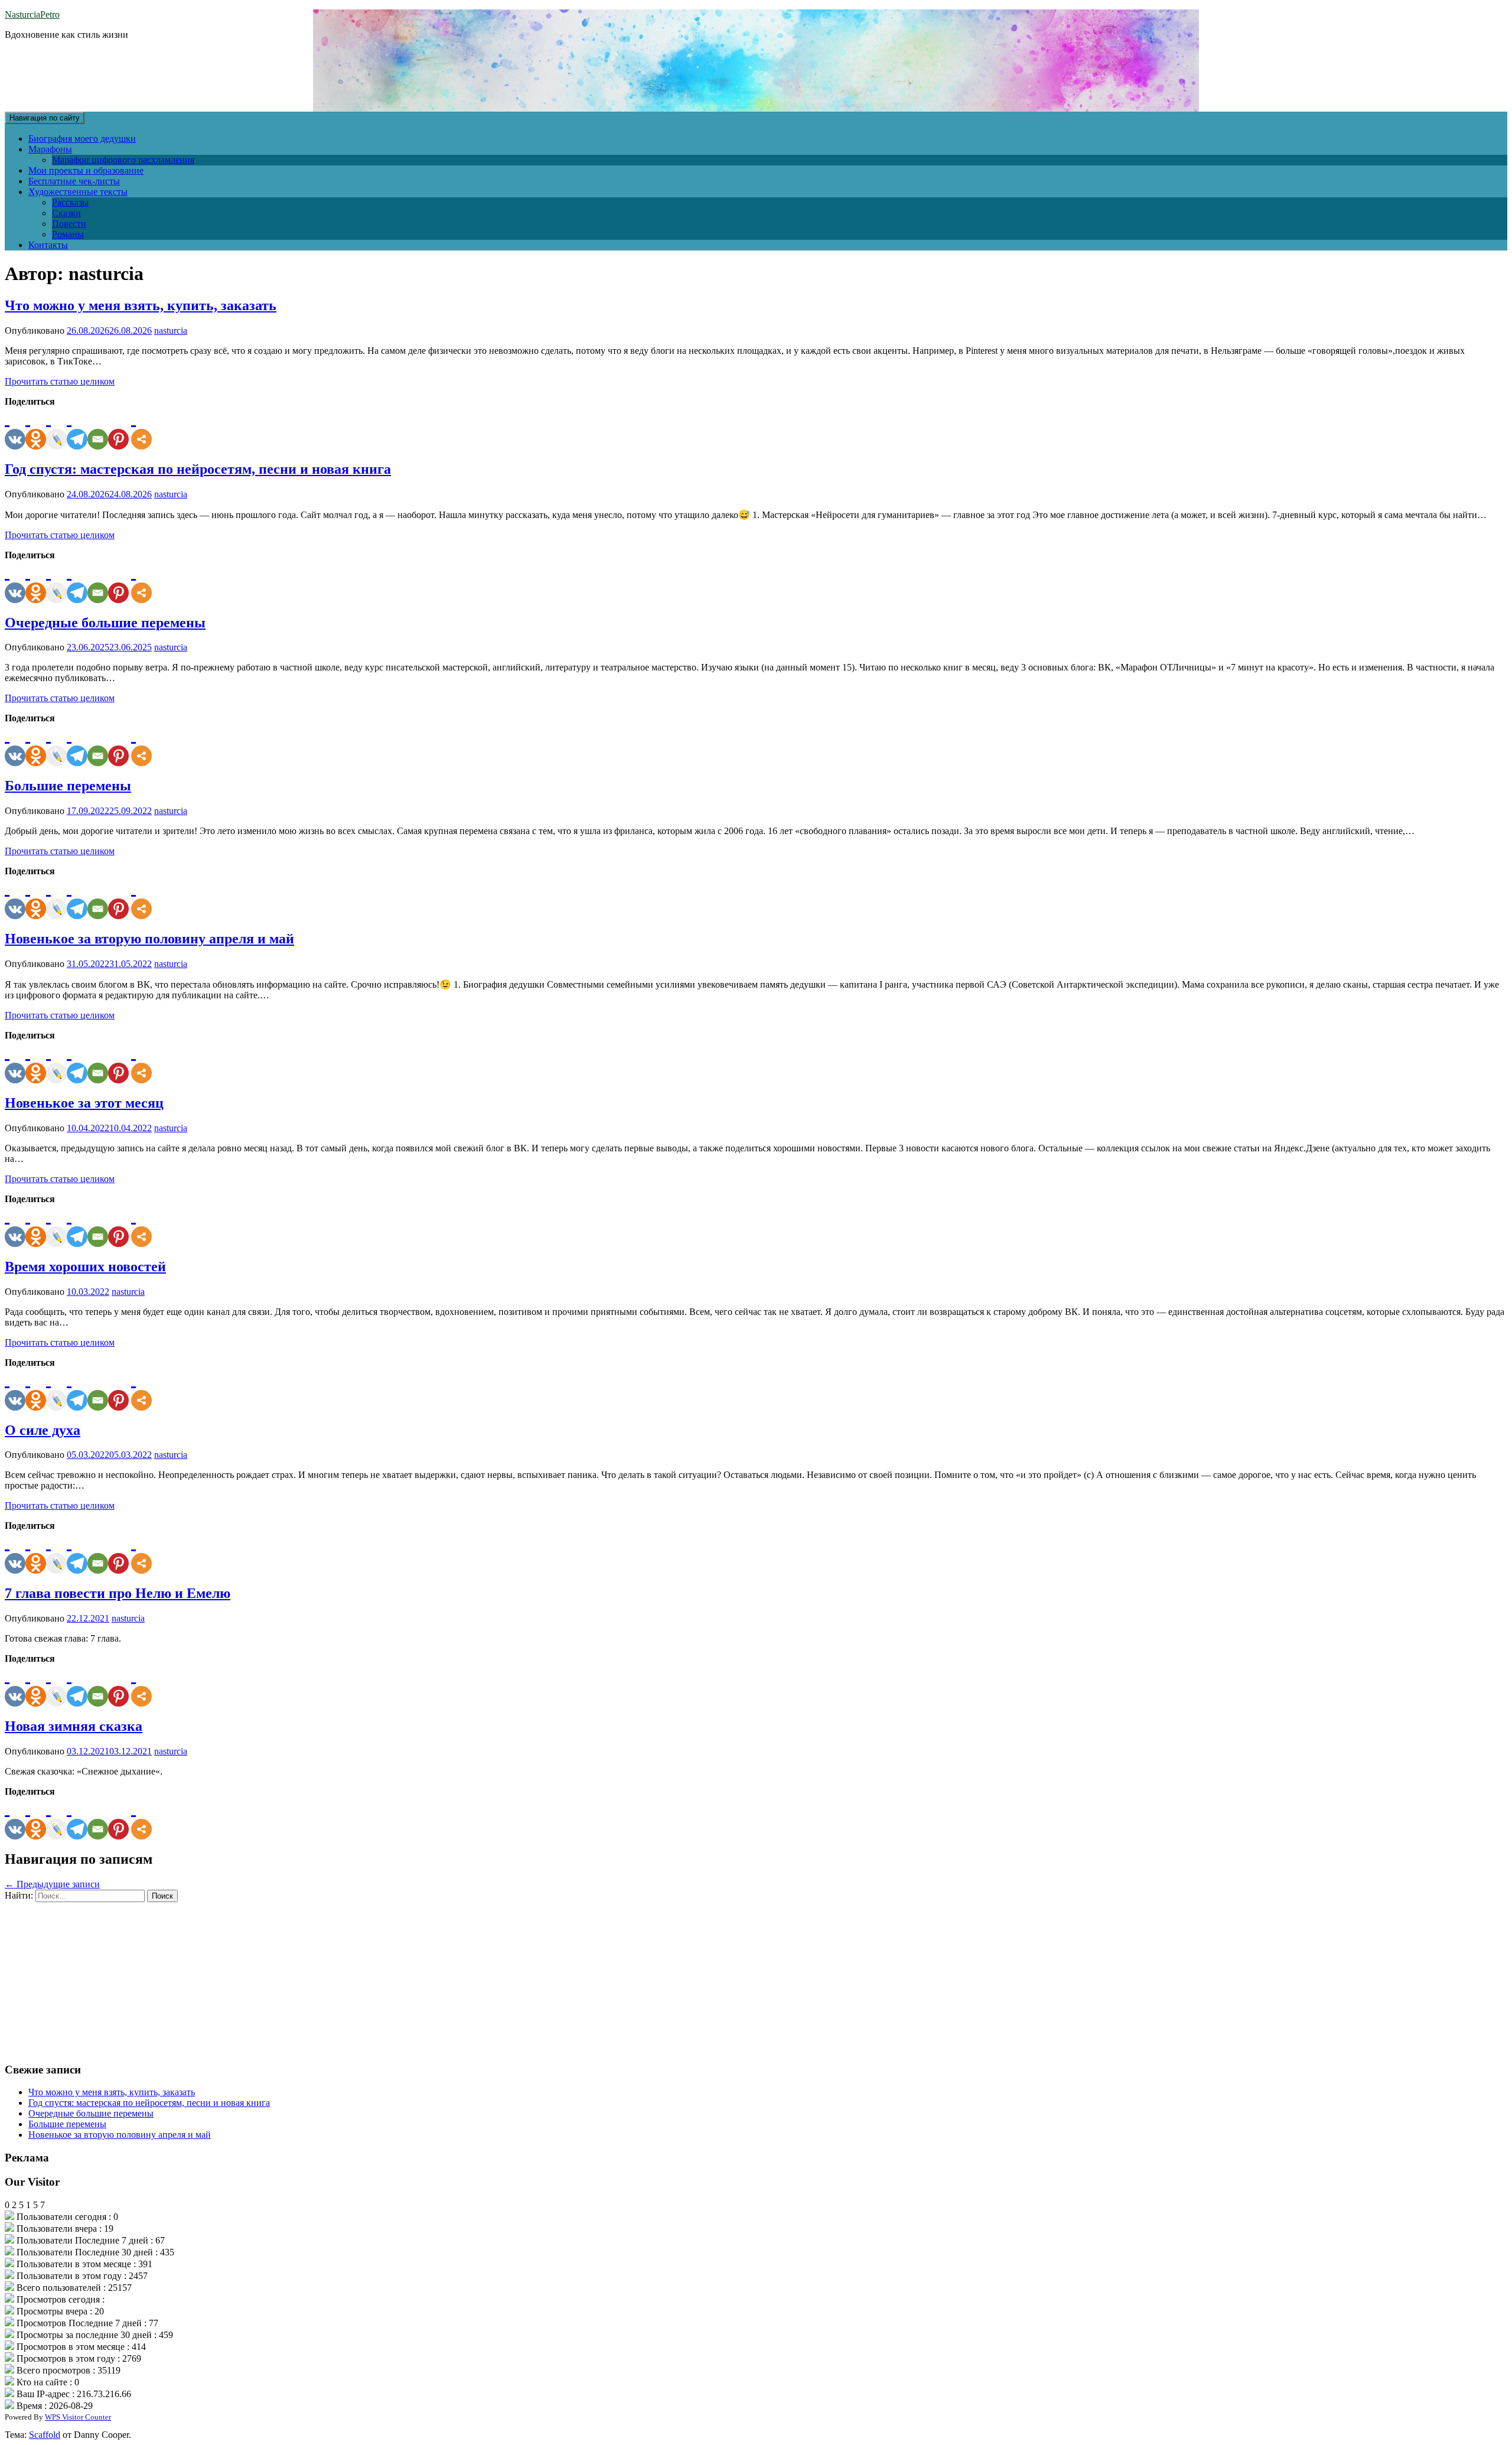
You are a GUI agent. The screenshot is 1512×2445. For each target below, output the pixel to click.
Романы (68, 234)
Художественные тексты (78, 192)
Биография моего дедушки (82, 139)
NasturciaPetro (32, 14)
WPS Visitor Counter (78, 2417)
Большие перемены (68, 786)
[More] (141, 428)
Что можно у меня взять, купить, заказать (141, 305)
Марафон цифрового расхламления (123, 160)
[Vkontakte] (15, 428)
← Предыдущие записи (52, 1884)
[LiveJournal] (56, 428)
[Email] (98, 428)
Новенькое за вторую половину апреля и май (149, 939)
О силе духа (43, 1430)
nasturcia (171, 331)
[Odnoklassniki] (36, 428)
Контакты (48, 245)
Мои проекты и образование (86, 170)
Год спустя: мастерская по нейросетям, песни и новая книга (198, 469)
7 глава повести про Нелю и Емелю (118, 1593)
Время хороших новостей (85, 1267)
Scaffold (45, 2435)
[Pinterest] (118, 428)
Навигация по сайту (45, 118)
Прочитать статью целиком (60, 381)
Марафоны (50, 149)
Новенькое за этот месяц (84, 1103)
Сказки (66, 213)
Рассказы (70, 202)
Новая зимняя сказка (74, 1726)
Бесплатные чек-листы (74, 181)
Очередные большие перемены (105, 623)
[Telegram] (77, 428)
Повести (69, 224)
